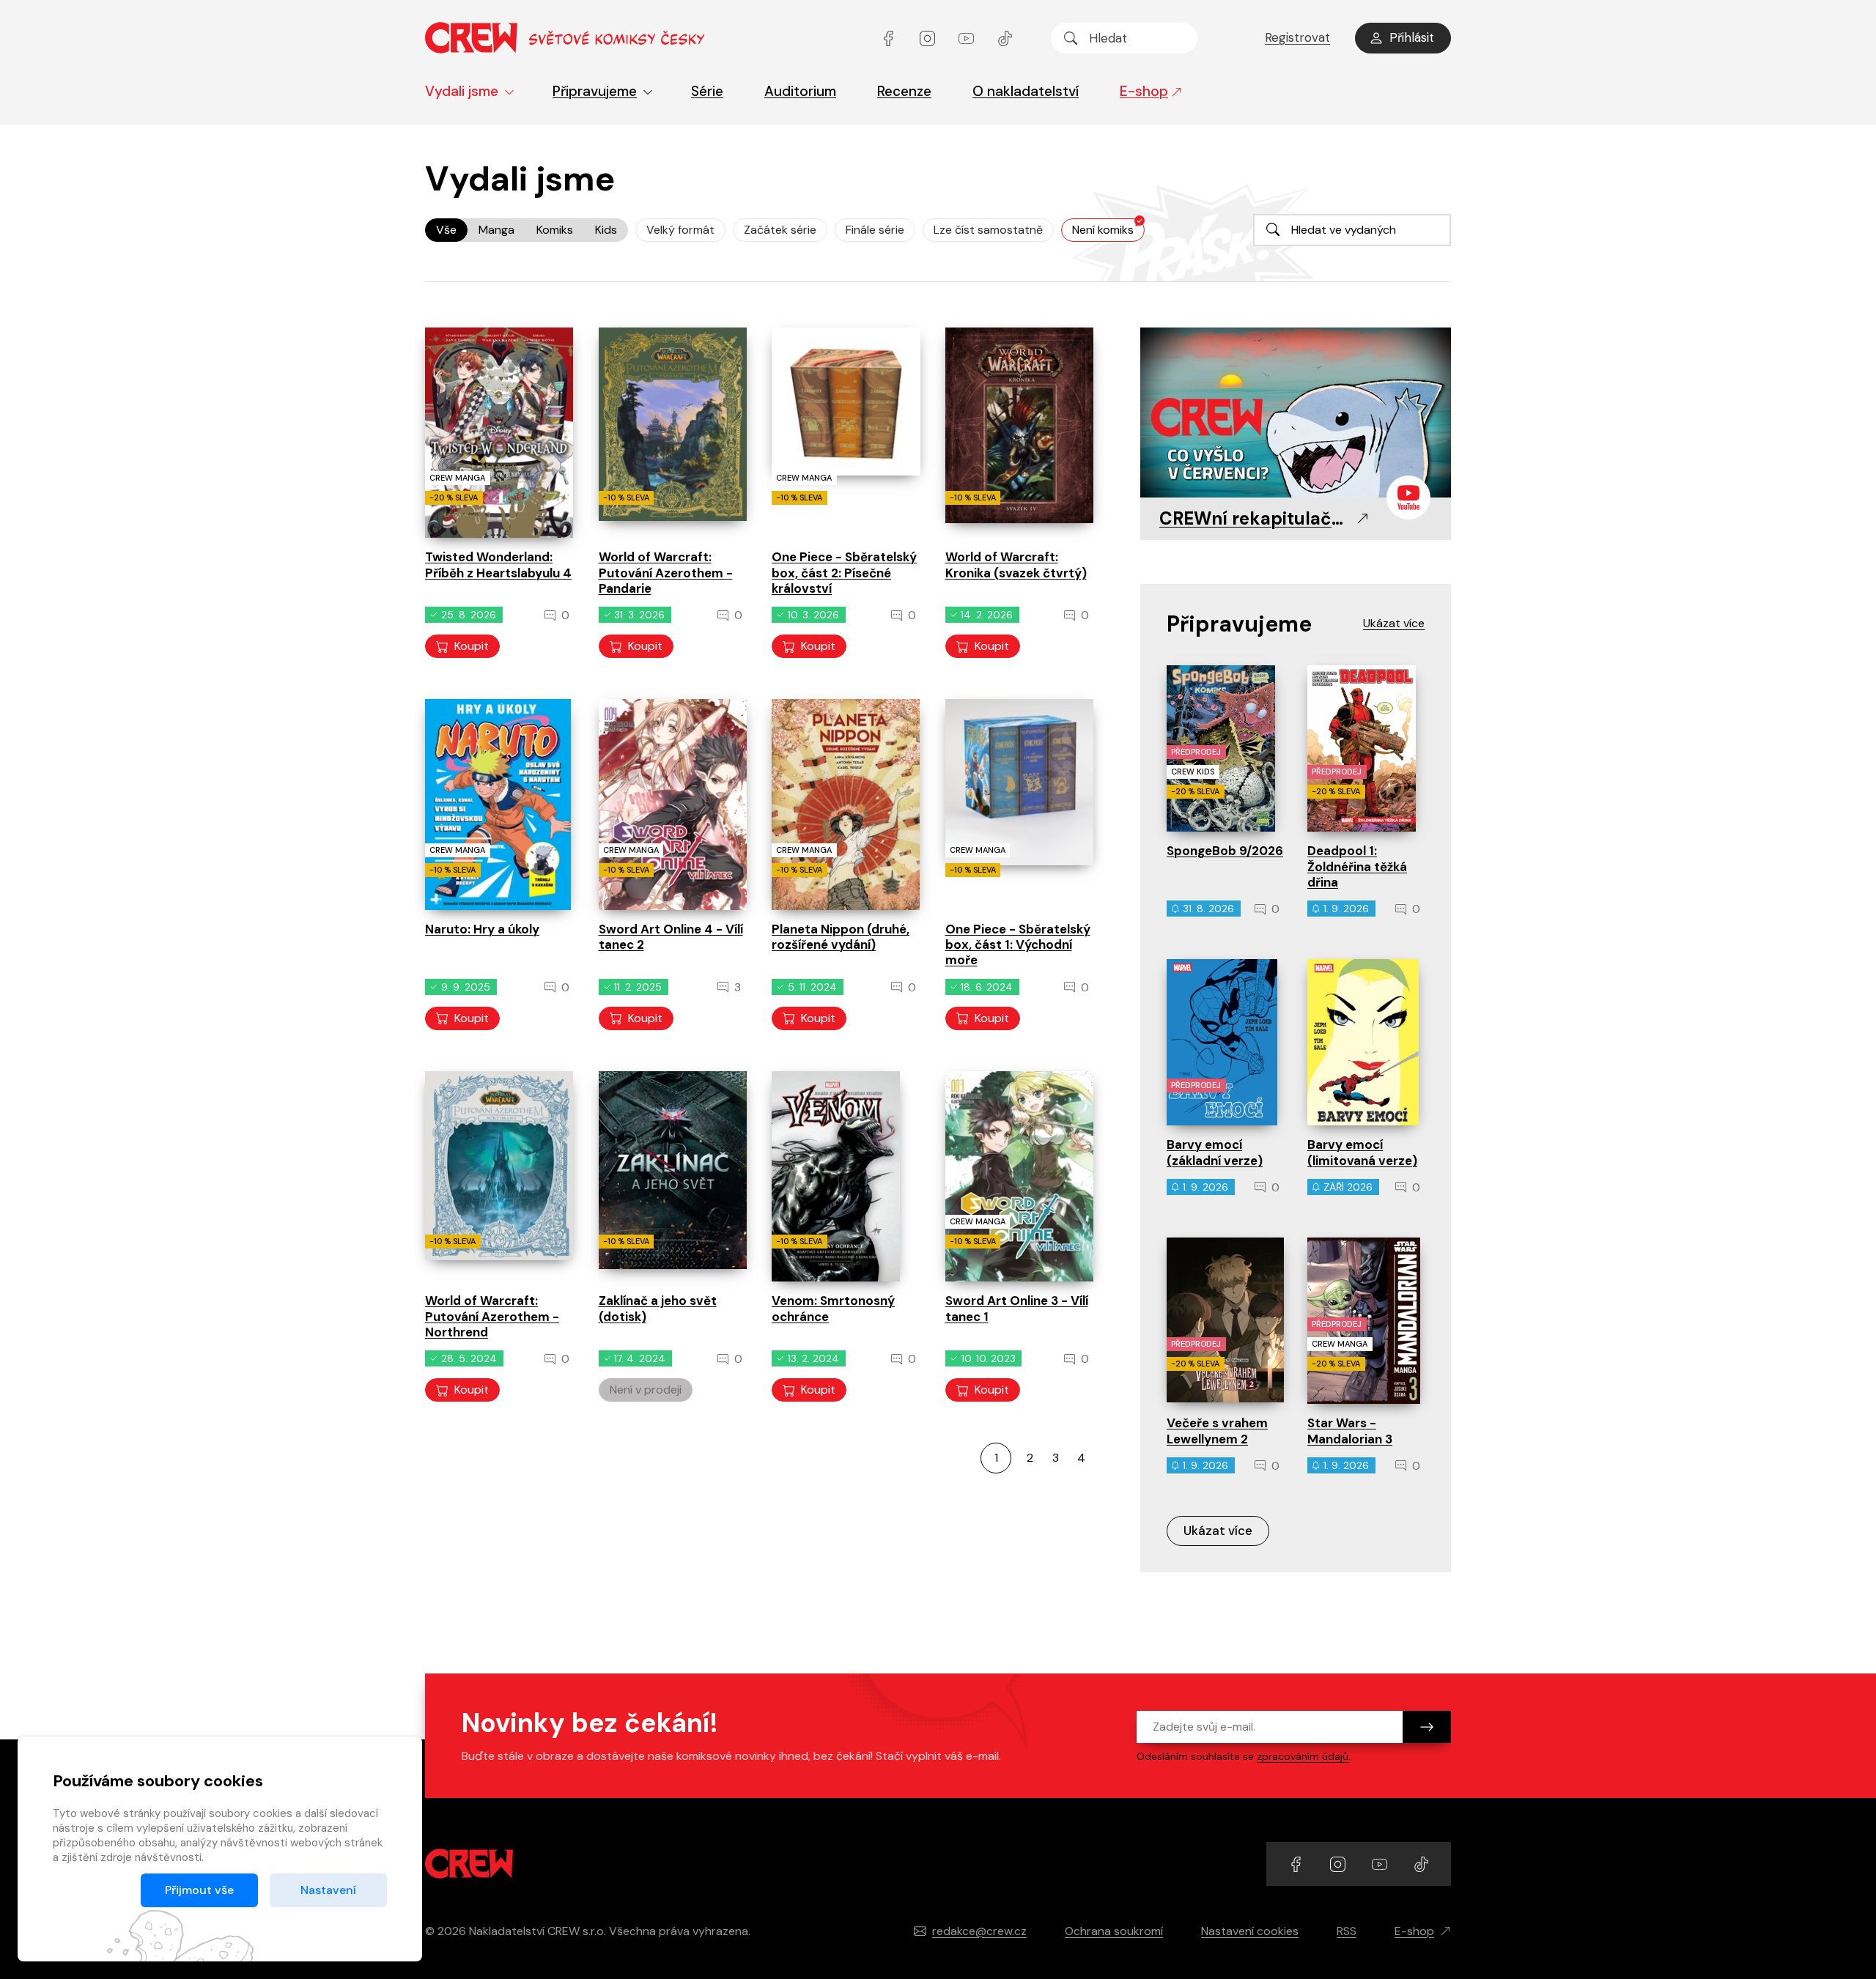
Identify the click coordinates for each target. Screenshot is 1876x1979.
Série (707, 91)
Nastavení (328, 1890)
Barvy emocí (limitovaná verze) (1362, 1152)
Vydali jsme (462, 91)
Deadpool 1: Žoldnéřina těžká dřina (1357, 866)
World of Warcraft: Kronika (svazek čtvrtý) (1016, 565)
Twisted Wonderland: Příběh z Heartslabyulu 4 (498, 565)
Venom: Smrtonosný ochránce (833, 1308)
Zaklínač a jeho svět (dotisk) (658, 1308)
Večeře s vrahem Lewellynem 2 (1217, 1431)
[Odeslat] (1427, 1727)
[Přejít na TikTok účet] (1005, 38)
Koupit (472, 646)
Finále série (875, 230)
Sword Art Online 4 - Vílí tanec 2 (671, 937)
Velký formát (680, 230)
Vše (446, 230)
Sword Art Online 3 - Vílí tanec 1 (1017, 1308)
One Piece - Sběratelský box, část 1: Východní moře (1018, 945)
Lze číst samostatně (988, 230)
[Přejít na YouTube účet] (968, 38)
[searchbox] (1124, 38)
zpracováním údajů (1303, 1756)
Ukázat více (1218, 1531)
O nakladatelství (1026, 91)
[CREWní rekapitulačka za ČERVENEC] (1296, 414)
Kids (606, 230)
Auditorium (800, 91)
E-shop (1144, 91)
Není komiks (1103, 230)
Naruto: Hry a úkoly (482, 929)
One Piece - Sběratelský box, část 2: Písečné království (844, 573)
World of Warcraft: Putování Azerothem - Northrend (492, 1316)
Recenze (904, 91)
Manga (496, 230)
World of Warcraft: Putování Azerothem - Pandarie (666, 573)
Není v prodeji (646, 1390)
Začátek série (780, 230)
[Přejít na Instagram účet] (929, 38)
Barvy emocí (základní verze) (1215, 1152)
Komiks (555, 230)
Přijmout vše (199, 1890)
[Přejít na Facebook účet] (890, 38)
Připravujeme (595, 91)
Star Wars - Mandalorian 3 (1350, 1431)
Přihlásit (1412, 37)
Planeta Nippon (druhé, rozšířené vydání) (841, 937)
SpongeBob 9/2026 (1225, 851)
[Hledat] (1071, 38)
